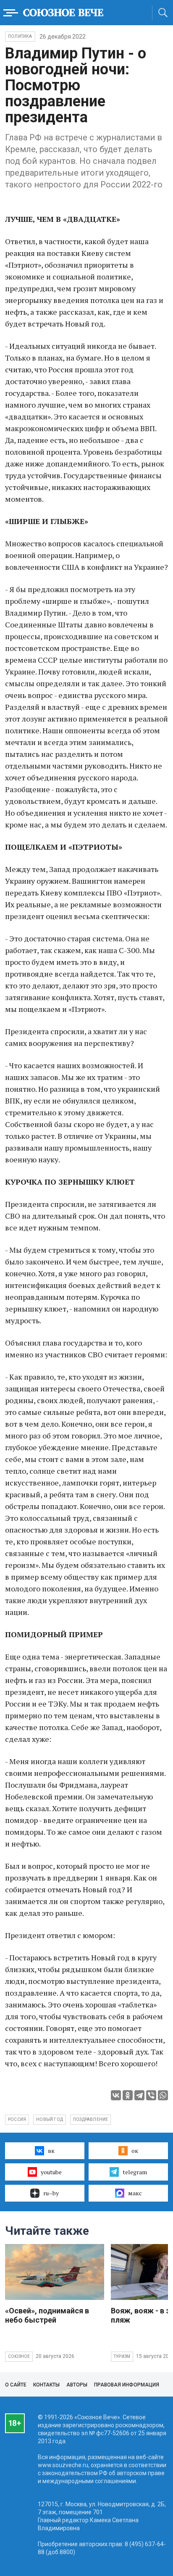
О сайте (16, 2385)
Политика (20, 36)
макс (135, 2193)
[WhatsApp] (163, 2095)
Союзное (19, 2356)
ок (135, 2151)
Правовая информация (127, 2385)
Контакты (46, 2385)
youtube (51, 2172)
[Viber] (151, 2095)
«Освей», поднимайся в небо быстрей (47, 2315)
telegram (135, 2172)
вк (51, 2151)
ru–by (51, 2193)
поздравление (90, 2119)
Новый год (50, 2119)
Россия (17, 2119)
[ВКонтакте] (116, 2095)
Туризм (122, 2356)
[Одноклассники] (128, 2095)
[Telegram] (139, 2095)
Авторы (77, 2385)
